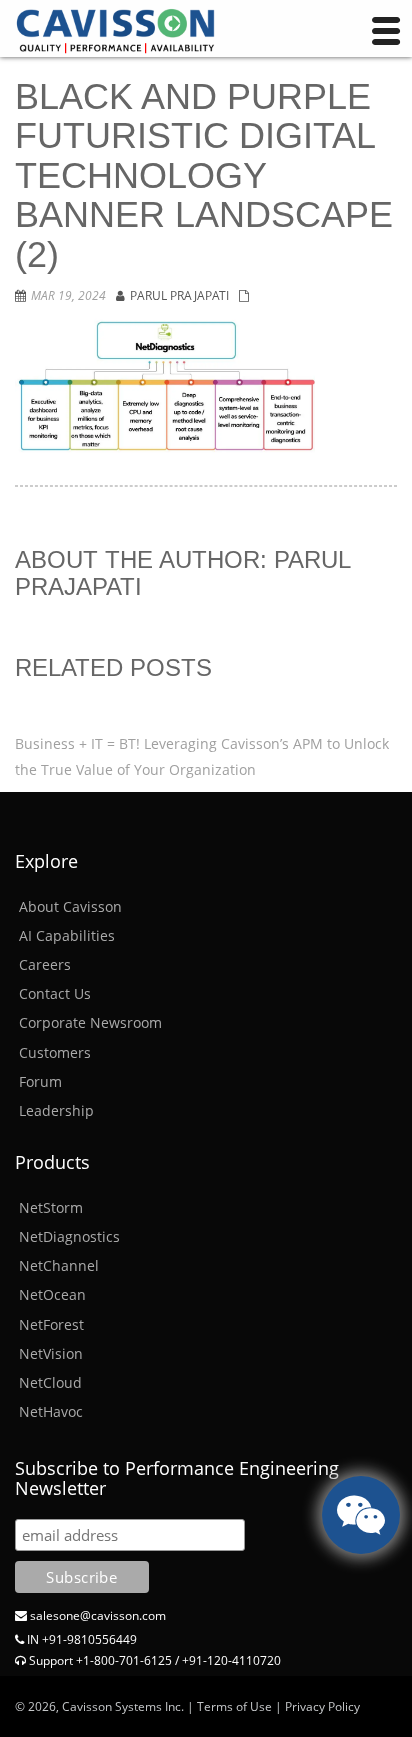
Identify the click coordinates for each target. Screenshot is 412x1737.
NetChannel (59, 1265)
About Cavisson (70, 906)
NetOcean (52, 1294)
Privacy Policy (322, 1706)
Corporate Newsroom (90, 1022)
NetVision (51, 1353)
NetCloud (50, 1382)
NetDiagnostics (69, 1236)
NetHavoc (51, 1411)
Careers (45, 964)
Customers (55, 1052)
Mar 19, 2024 (68, 295)
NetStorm (51, 1207)
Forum (40, 1081)
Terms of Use (234, 1706)
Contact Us (55, 993)
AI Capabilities (67, 935)
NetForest (51, 1324)
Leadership (56, 1110)
